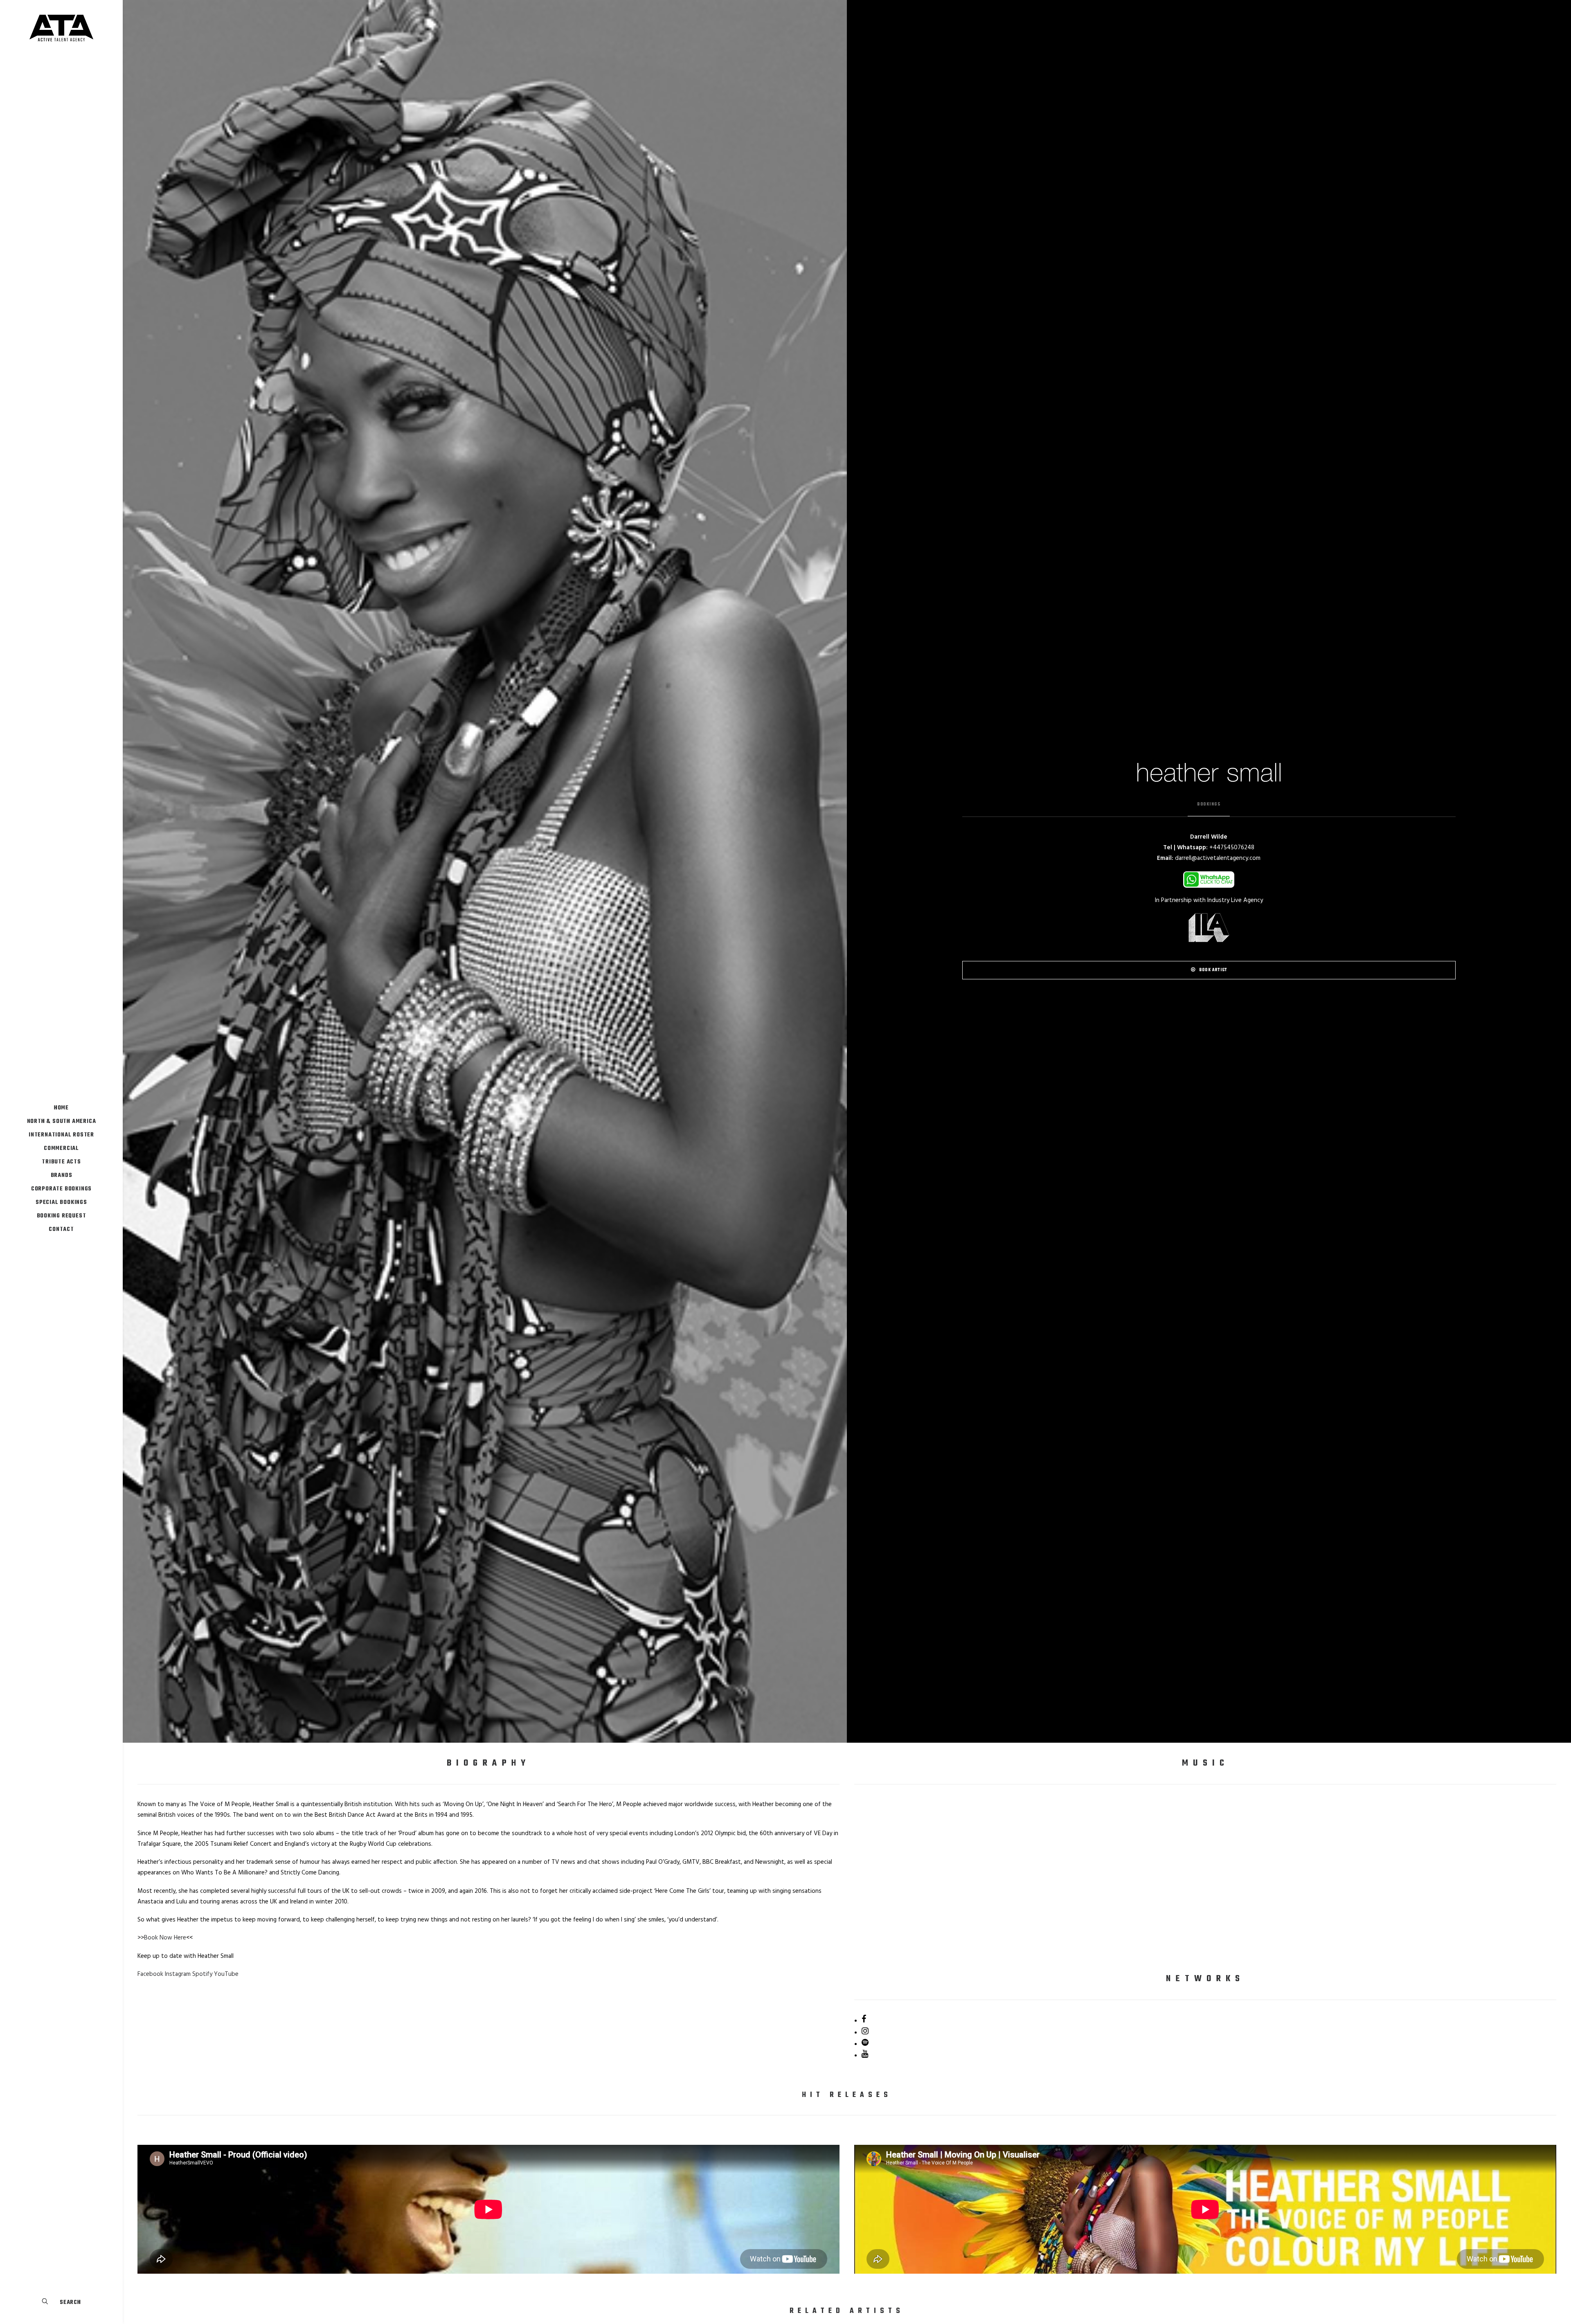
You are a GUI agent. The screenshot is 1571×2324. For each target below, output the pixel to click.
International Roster (61, 1135)
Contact (61, 1229)
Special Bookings (61, 1202)
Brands (62, 1175)
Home (61, 1108)
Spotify (202, 1974)
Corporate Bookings (61, 1189)
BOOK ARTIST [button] (1213, 970)
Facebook (150, 1974)
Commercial (61, 1149)
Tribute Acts (61, 1162)
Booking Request (62, 1216)
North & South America (62, 1122)
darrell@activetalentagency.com (1218, 858)
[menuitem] (61, 1108)
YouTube (226, 1974)
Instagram (178, 1974)
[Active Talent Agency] (61, 28)
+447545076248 (1232, 848)
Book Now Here (165, 1938)
